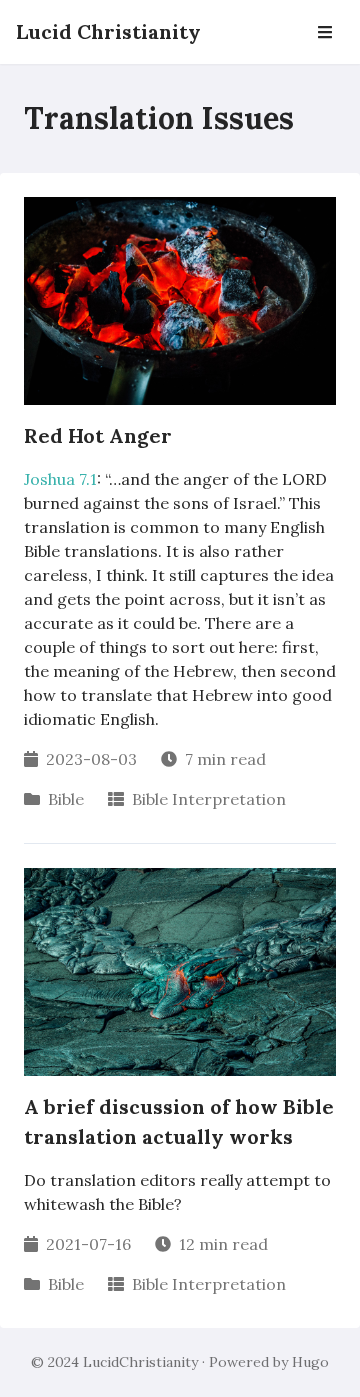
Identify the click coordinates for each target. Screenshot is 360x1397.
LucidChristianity (140, 1362)
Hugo (310, 1362)
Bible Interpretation (209, 799)
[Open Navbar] (325, 32)
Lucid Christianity (108, 31)
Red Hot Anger (98, 435)
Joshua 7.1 (60, 479)
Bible (66, 799)
